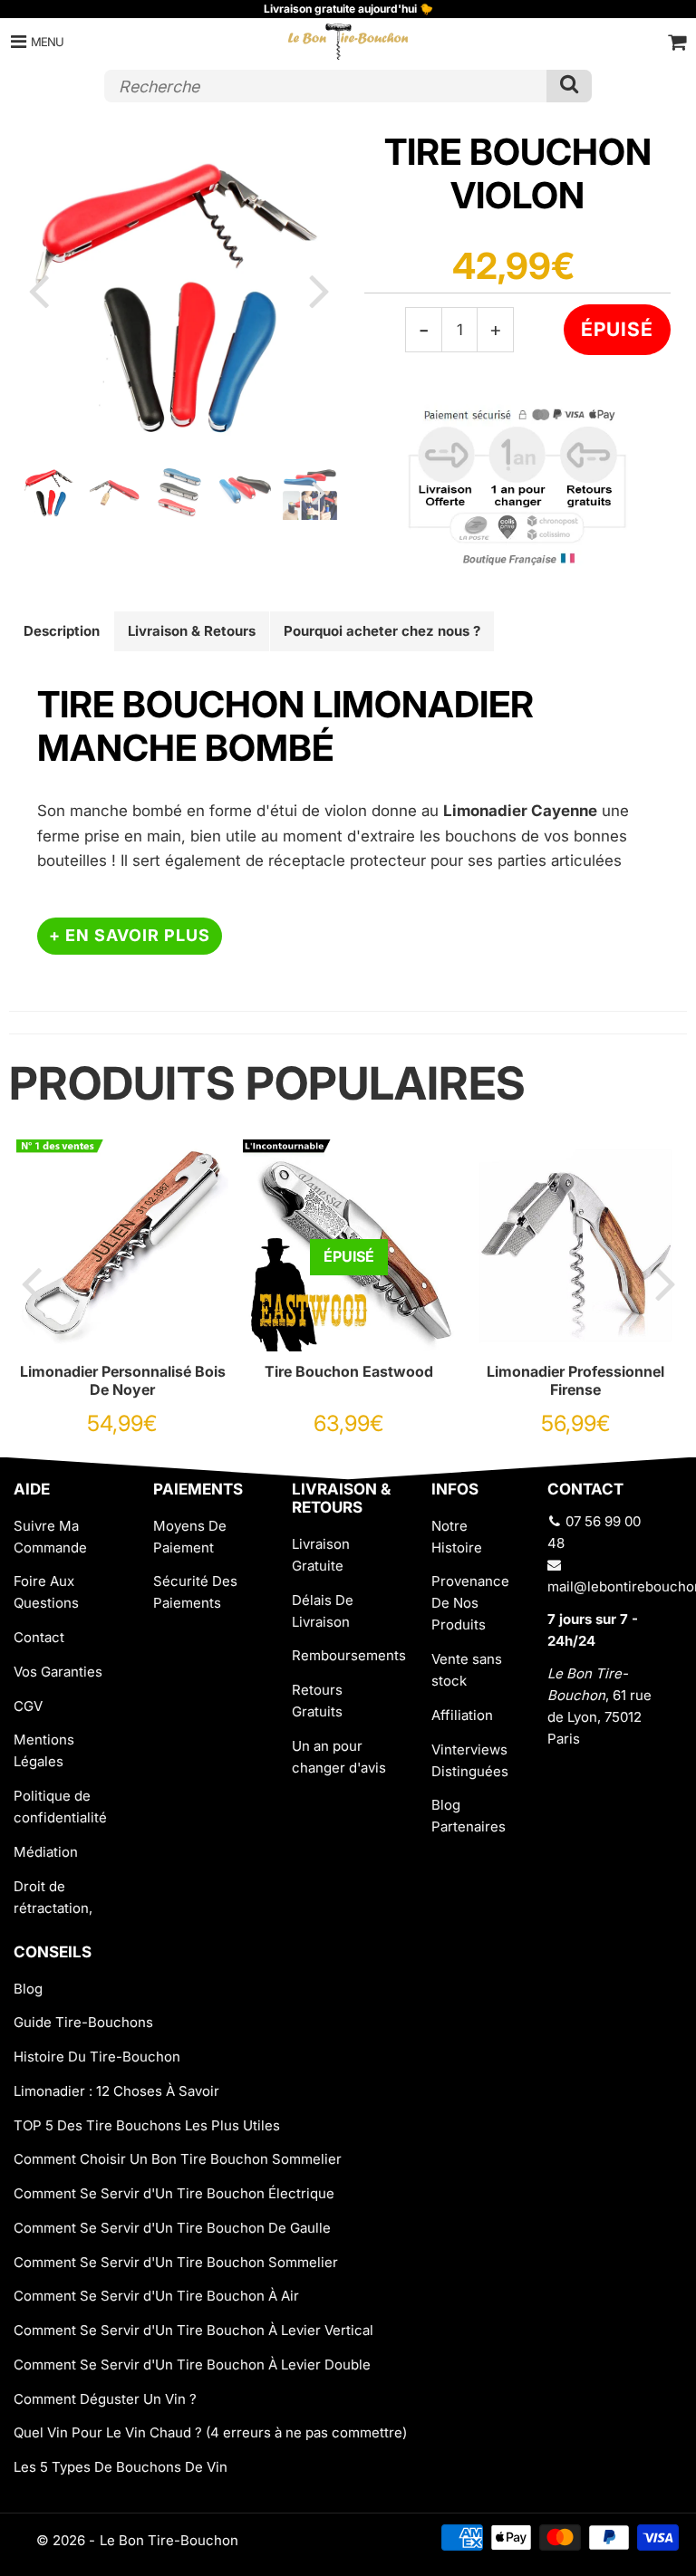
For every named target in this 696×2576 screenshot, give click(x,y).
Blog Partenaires (469, 1816)
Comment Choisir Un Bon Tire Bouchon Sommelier (178, 2159)
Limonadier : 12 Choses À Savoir (116, 2091)
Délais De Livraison (323, 1611)
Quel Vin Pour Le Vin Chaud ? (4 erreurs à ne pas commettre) (210, 2432)
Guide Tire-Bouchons (83, 2022)
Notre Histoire (457, 1537)
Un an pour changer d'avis (339, 1757)
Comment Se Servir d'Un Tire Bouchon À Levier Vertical (193, 2330)
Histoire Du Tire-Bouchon (97, 2057)
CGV (28, 1706)
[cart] (677, 42)
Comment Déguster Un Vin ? (105, 2399)
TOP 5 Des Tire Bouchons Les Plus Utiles (147, 2125)
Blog (28, 1989)
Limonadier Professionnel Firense (575, 1380)
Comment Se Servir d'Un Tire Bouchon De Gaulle (172, 2228)
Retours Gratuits (317, 1701)
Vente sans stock (467, 1670)
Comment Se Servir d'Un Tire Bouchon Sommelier (176, 2262)
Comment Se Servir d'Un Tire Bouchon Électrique (174, 2193)
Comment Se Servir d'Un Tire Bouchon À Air (156, 2296)
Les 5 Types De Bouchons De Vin (121, 2467)
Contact (39, 1637)
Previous (38, 290)
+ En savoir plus (130, 935)
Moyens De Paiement (190, 1537)
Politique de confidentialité (60, 1807)
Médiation (46, 1852)
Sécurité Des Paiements (195, 1592)
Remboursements (348, 1655)
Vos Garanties (58, 1672)
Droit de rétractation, (53, 1897)
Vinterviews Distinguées (470, 1760)
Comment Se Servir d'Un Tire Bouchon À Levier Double (192, 2365)
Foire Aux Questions (46, 1592)
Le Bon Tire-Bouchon (169, 2540)
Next (319, 290)
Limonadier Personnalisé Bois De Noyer (123, 1380)
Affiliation (462, 1715)
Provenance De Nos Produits (470, 1603)
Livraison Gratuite (321, 1555)
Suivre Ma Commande (50, 1537)
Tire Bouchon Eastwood (349, 1371)
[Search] (569, 86)
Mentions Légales (44, 1750)
